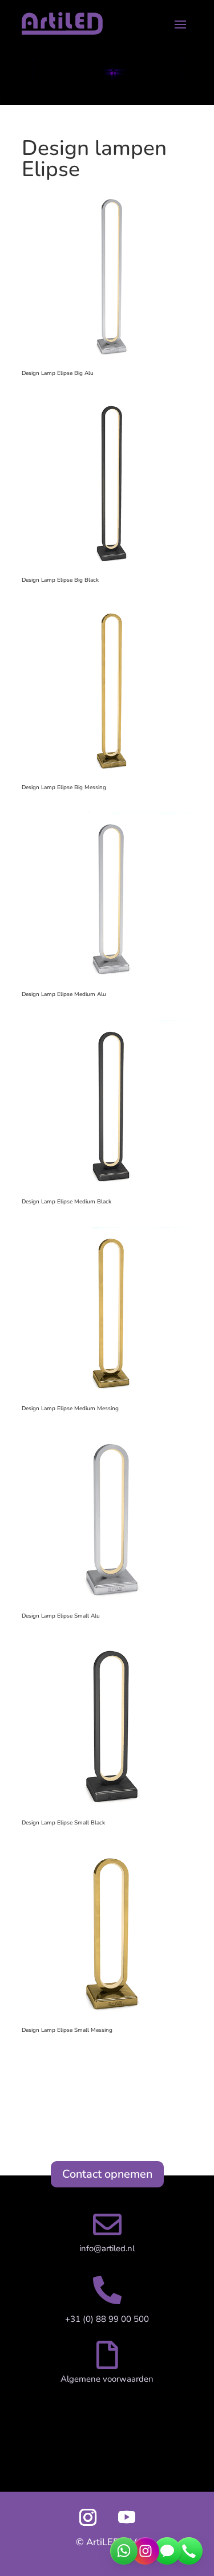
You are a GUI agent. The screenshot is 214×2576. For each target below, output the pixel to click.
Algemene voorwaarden (107, 2379)
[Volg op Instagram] (88, 2517)
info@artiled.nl (107, 2248)
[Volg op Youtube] (127, 2517)
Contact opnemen (107, 2174)
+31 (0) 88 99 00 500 (107, 2319)
